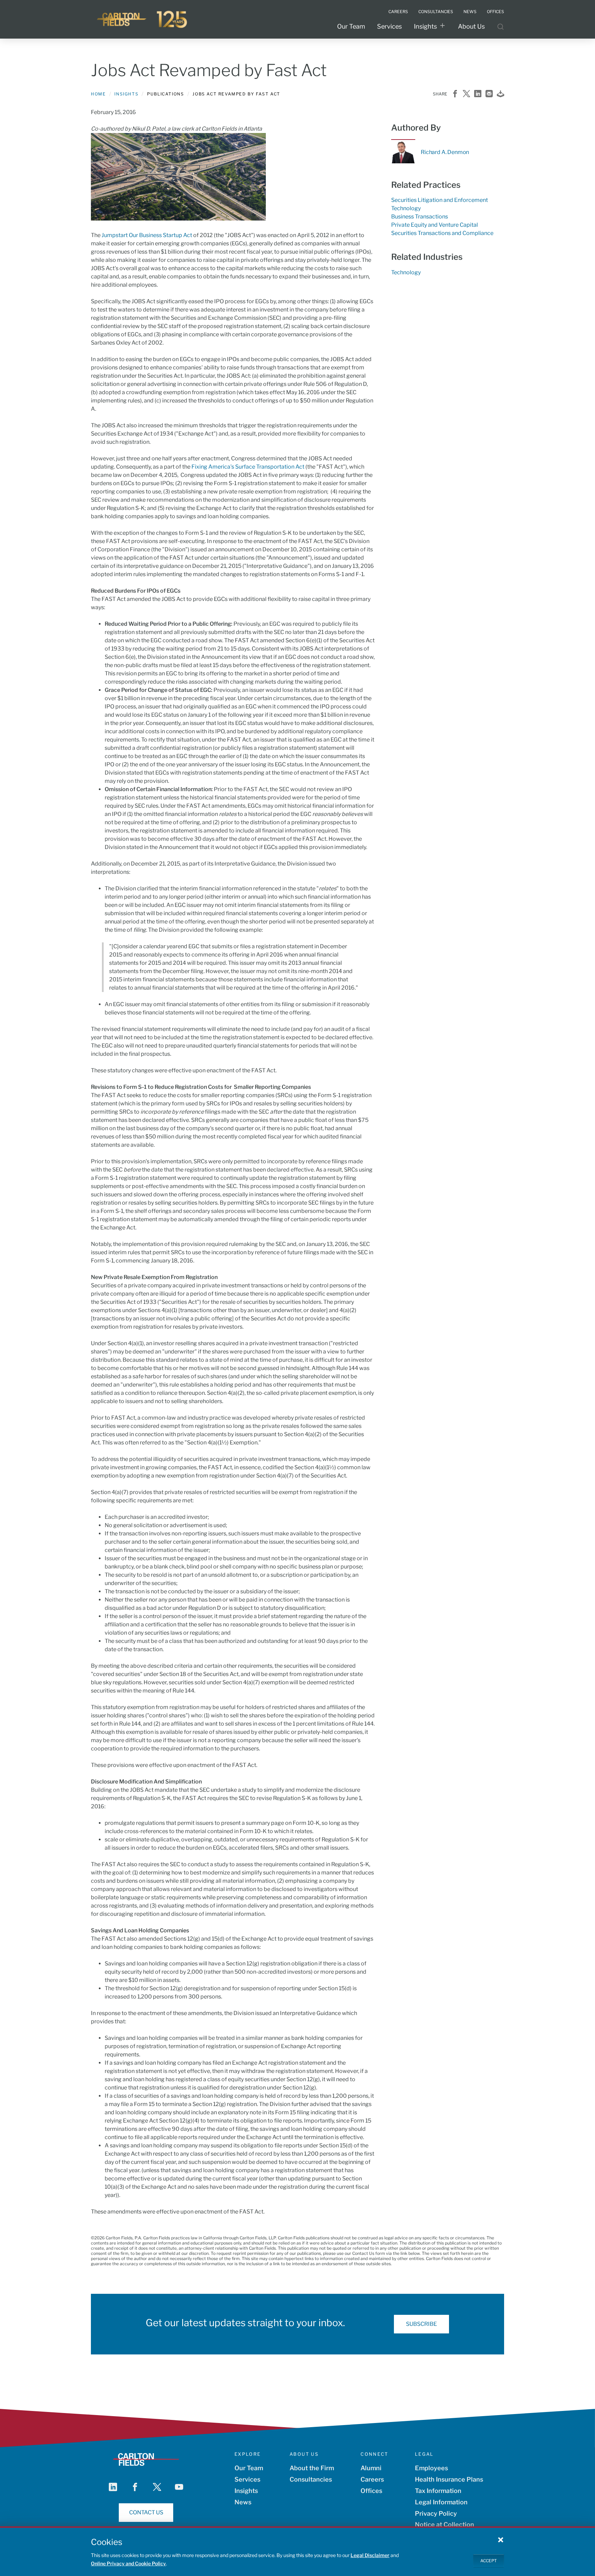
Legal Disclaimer (370, 2555)
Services (389, 26)
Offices (371, 2491)
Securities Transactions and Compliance (442, 233)
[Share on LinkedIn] (478, 94)
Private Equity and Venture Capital (435, 225)
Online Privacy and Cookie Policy (128, 2563)
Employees (431, 2468)
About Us (471, 26)
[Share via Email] (489, 94)
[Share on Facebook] (455, 94)
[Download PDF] (500, 94)
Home (98, 94)
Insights (425, 26)
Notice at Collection (445, 2524)
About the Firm (312, 2468)
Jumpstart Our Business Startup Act (147, 235)
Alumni (371, 2468)
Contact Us (146, 2512)
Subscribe (421, 2324)
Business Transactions (420, 217)
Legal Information (441, 2502)
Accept (489, 2561)
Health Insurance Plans (449, 2479)
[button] (501, 2539)
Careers (372, 2479)
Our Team (351, 26)
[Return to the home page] (143, 19)
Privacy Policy (436, 2513)
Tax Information (438, 2491)
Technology (406, 208)
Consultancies (311, 2479)
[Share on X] (466, 94)
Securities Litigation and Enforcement (440, 200)
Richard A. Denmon (445, 152)
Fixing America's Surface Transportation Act (248, 467)
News (243, 2502)
